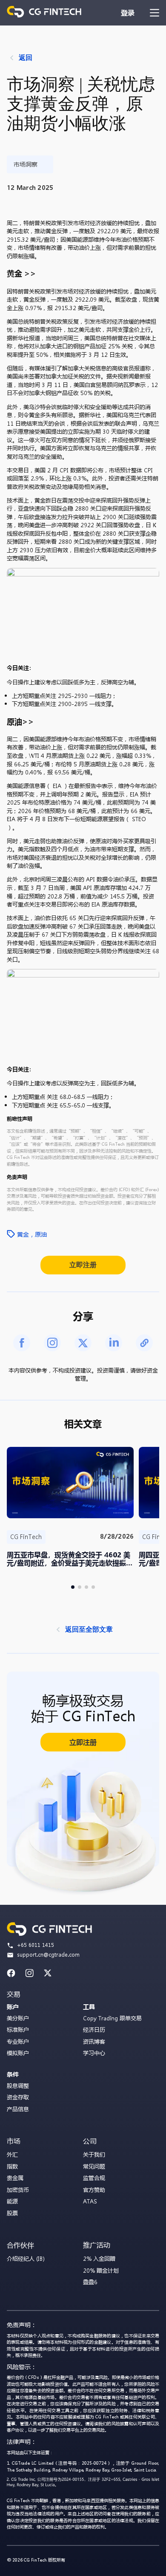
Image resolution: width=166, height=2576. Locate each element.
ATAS (90, 2201)
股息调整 (18, 2086)
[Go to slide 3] (86, 1587)
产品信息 (18, 2109)
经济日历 (94, 2029)
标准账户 (18, 2029)
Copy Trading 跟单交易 (112, 2018)
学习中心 (94, 2053)
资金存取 (18, 2097)
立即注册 (83, 1265)
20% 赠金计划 (101, 2270)
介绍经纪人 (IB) (26, 2258)
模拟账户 (18, 2053)
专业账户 (18, 2041)
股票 (12, 2213)
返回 (26, 58)
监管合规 (94, 2178)
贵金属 (15, 2178)
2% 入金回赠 (99, 2258)
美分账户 (18, 2018)
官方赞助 (94, 2190)
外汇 (12, 2154)
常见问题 (94, 2166)
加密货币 (18, 2190)
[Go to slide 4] (93, 1587)
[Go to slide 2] (80, 1587)
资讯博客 (94, 2041)
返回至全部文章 (89, 1629)
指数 (12, 2166)
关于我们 (94, 2154)
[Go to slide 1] (73, 1587)
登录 (128, 13)
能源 (12, 2201)
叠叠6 (90, 2282)
